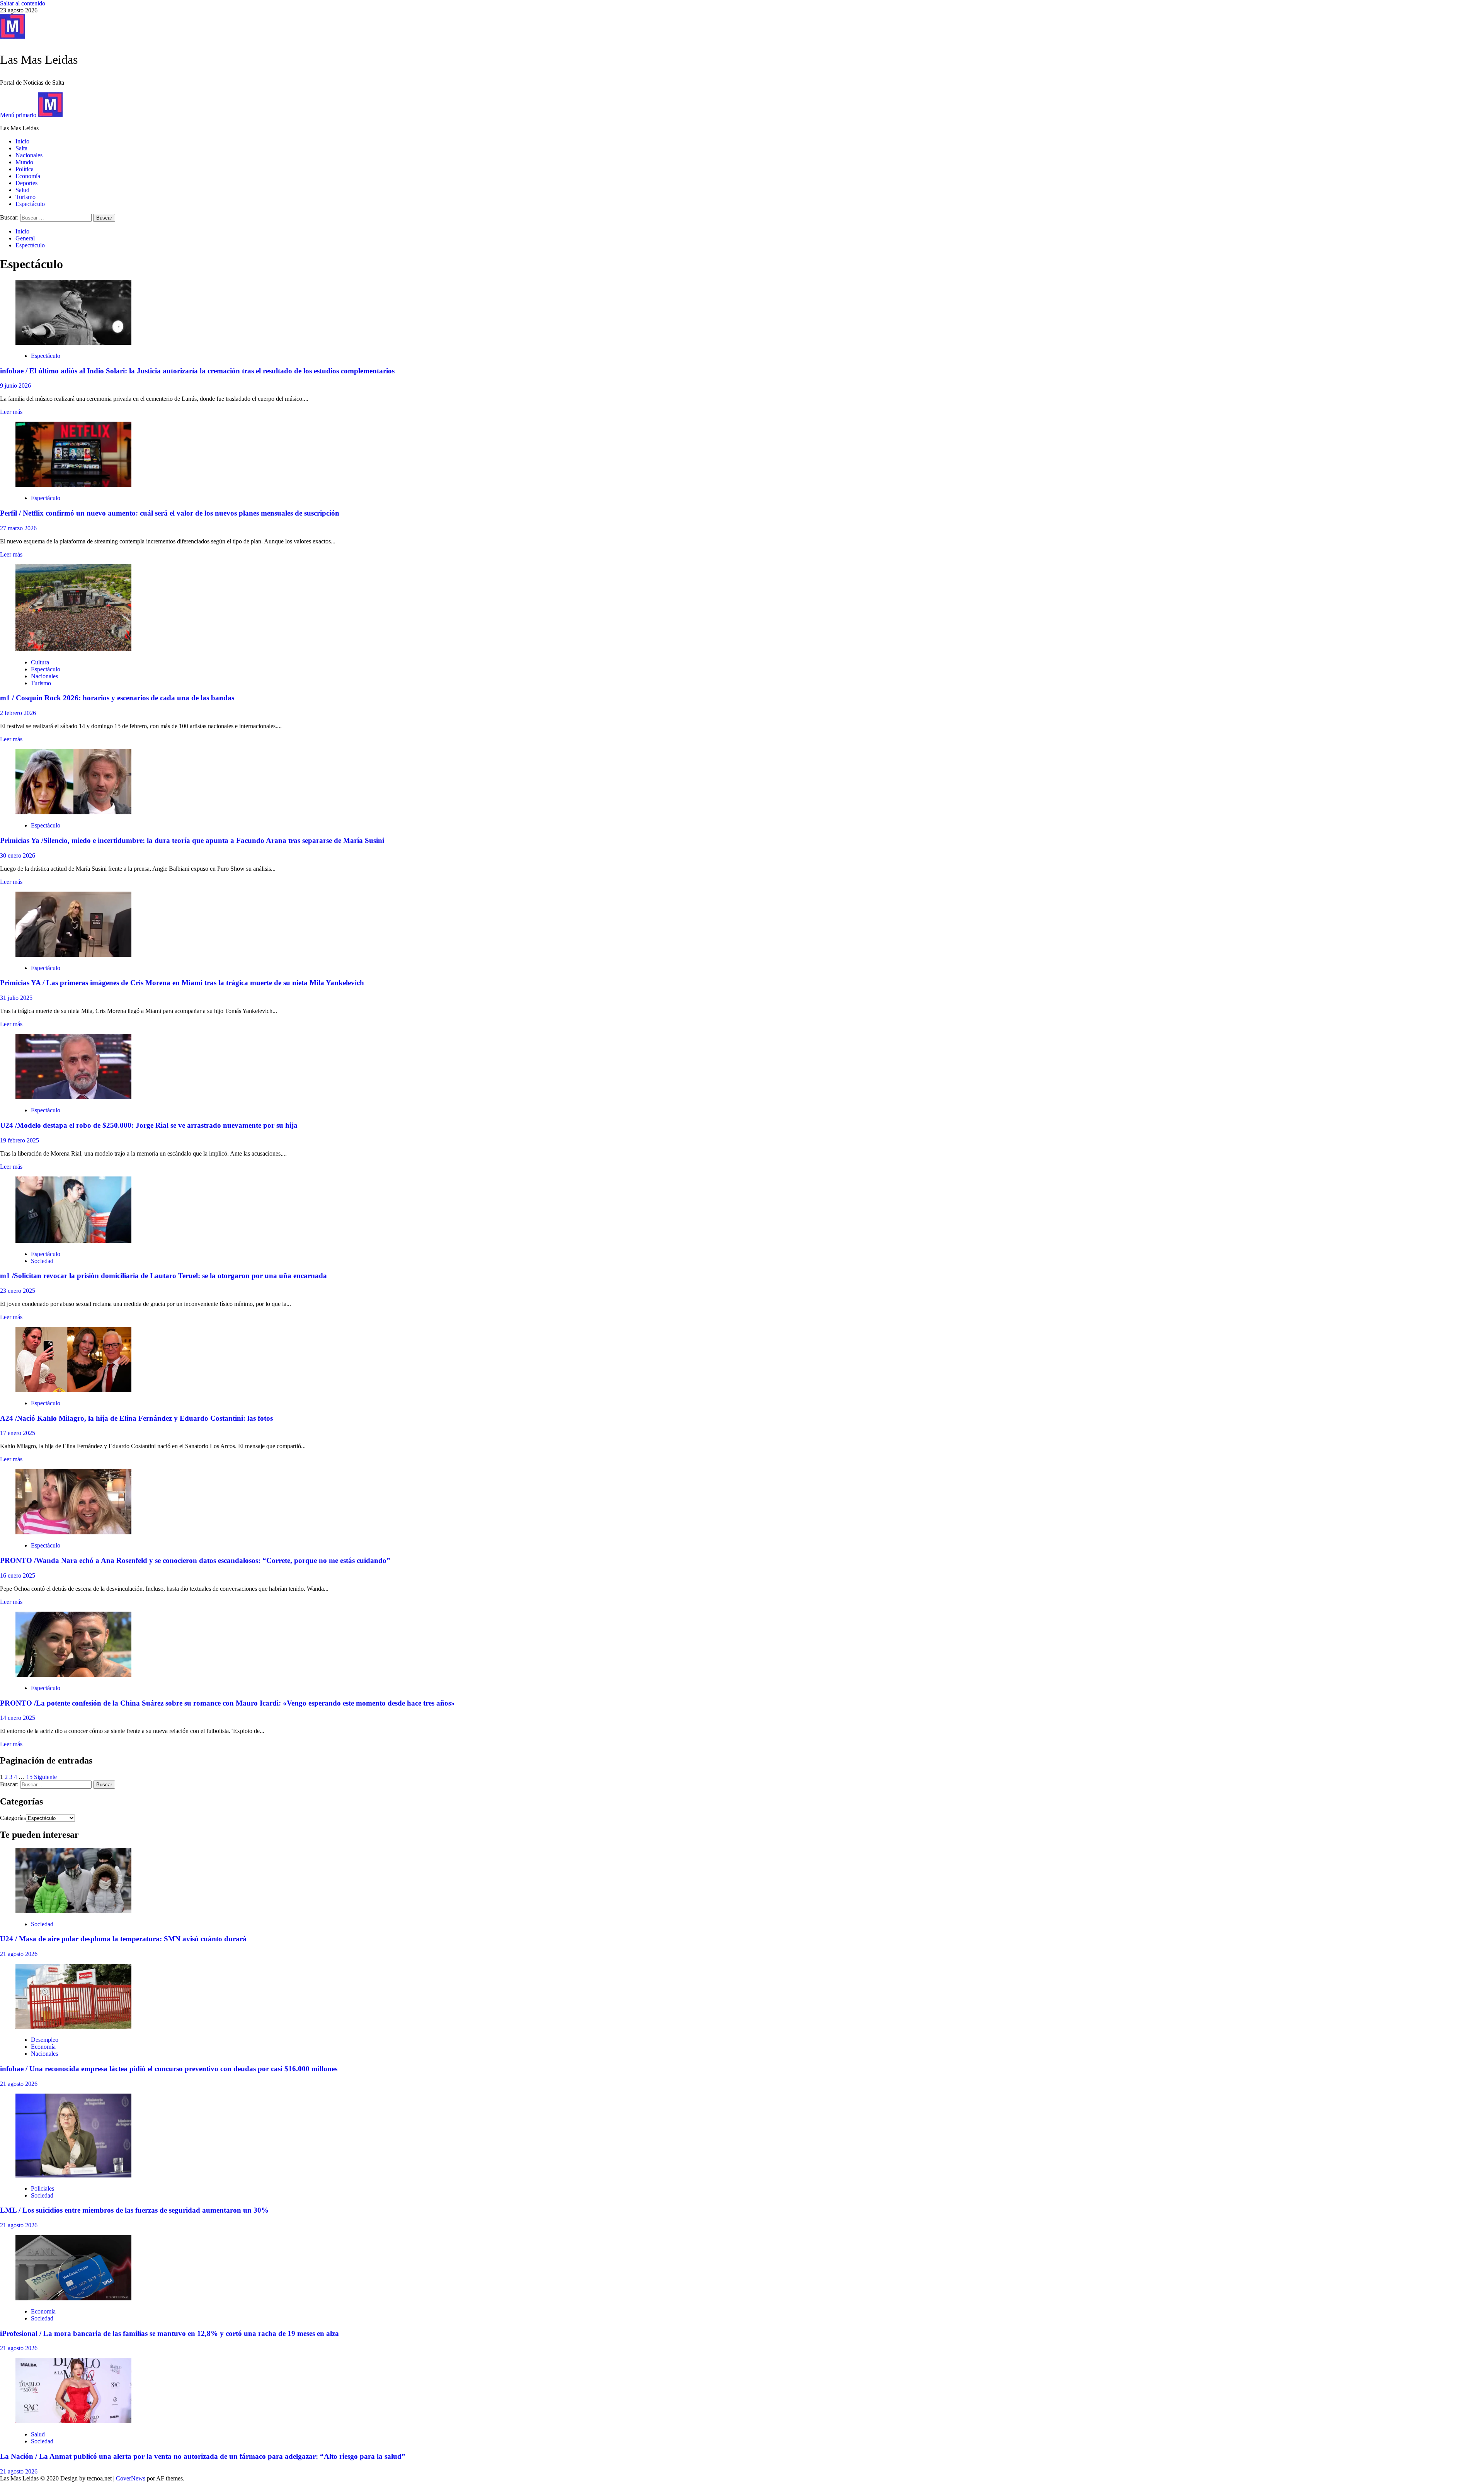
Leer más (11, 412)
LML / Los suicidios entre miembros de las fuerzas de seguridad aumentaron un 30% (134, 2210)
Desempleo (45, 2040)
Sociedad (42, 1261)
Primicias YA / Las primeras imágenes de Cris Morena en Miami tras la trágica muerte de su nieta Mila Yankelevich (182, 983)
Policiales (43, 2188)
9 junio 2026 (15, 386)
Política (25, 169)
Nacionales (29, 155)
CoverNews (131, 2478)
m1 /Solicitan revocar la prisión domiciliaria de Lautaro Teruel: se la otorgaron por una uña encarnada (163, 1276)
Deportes (26, 183)
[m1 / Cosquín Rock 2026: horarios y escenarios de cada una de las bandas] (73, 649)
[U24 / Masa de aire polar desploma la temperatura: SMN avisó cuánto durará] (73, 1911)
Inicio (22, 141)
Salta (21, 148)
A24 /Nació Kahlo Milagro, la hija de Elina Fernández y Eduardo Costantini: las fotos (136, 1418)
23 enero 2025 (18, 1291)
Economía (28, 176)
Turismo (26, 197)
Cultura (40, 662)
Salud (22, 190)
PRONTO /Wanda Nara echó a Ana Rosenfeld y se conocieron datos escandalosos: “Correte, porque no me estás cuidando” (195, 1560)
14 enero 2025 (18, 1718)
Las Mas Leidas (39, 60)
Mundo (24, 162)
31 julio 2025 (16, 998)
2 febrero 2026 (18, 713)
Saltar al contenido (23, 3)
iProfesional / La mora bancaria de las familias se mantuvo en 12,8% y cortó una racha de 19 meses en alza (169, 2333)
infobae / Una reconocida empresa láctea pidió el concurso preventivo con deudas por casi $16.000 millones (169, 2069)
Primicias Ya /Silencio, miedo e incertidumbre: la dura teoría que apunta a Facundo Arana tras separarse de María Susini (192, 840)
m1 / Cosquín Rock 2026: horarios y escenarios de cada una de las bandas (117, 698)
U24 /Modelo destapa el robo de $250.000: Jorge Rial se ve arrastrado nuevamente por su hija (149, 1125)
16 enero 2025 (18, 1576)
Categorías (13, 1818)
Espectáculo (30, 204)
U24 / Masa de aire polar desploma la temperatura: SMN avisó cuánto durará (123, 1939)
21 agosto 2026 (19, 1954)
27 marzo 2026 (18, 528)
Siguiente (45, 1777)
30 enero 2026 (18, 855)
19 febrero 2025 (20, 1140)
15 (29, 1777)
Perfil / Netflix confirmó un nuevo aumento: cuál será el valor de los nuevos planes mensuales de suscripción (170, 513)
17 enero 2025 (18, 1433)
